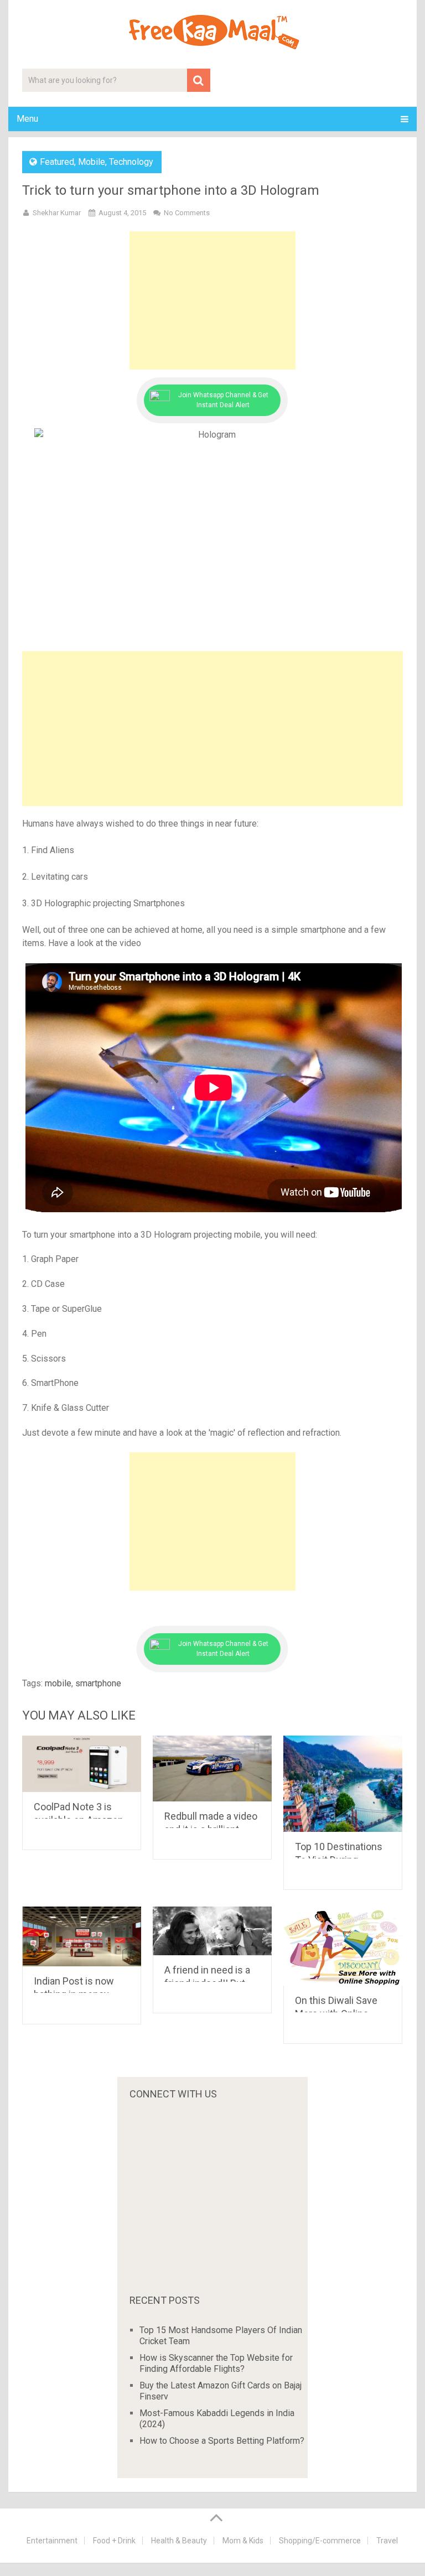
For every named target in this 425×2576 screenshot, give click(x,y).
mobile (58, 1683)
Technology (131, 162)
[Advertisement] (212, 300)
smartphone (98, 1683)
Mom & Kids (243, 2541)
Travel (387, 2541)
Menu (27, 119)
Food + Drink (114, 2541)
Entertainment (52, 2541)
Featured (57, 162)
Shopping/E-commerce (320, 2541)
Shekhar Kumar (57, 213)
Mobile (92, 162)
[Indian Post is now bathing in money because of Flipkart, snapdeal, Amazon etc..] (82, 1936)
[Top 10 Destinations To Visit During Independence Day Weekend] (343, 1784)
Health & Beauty (179, 2541)
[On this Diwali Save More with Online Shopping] (343, 1946)
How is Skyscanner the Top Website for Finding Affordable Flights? (216, 2363)
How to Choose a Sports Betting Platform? (222, 2441)
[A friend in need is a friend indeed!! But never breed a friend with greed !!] (212, 1931)
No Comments (187, 213)
